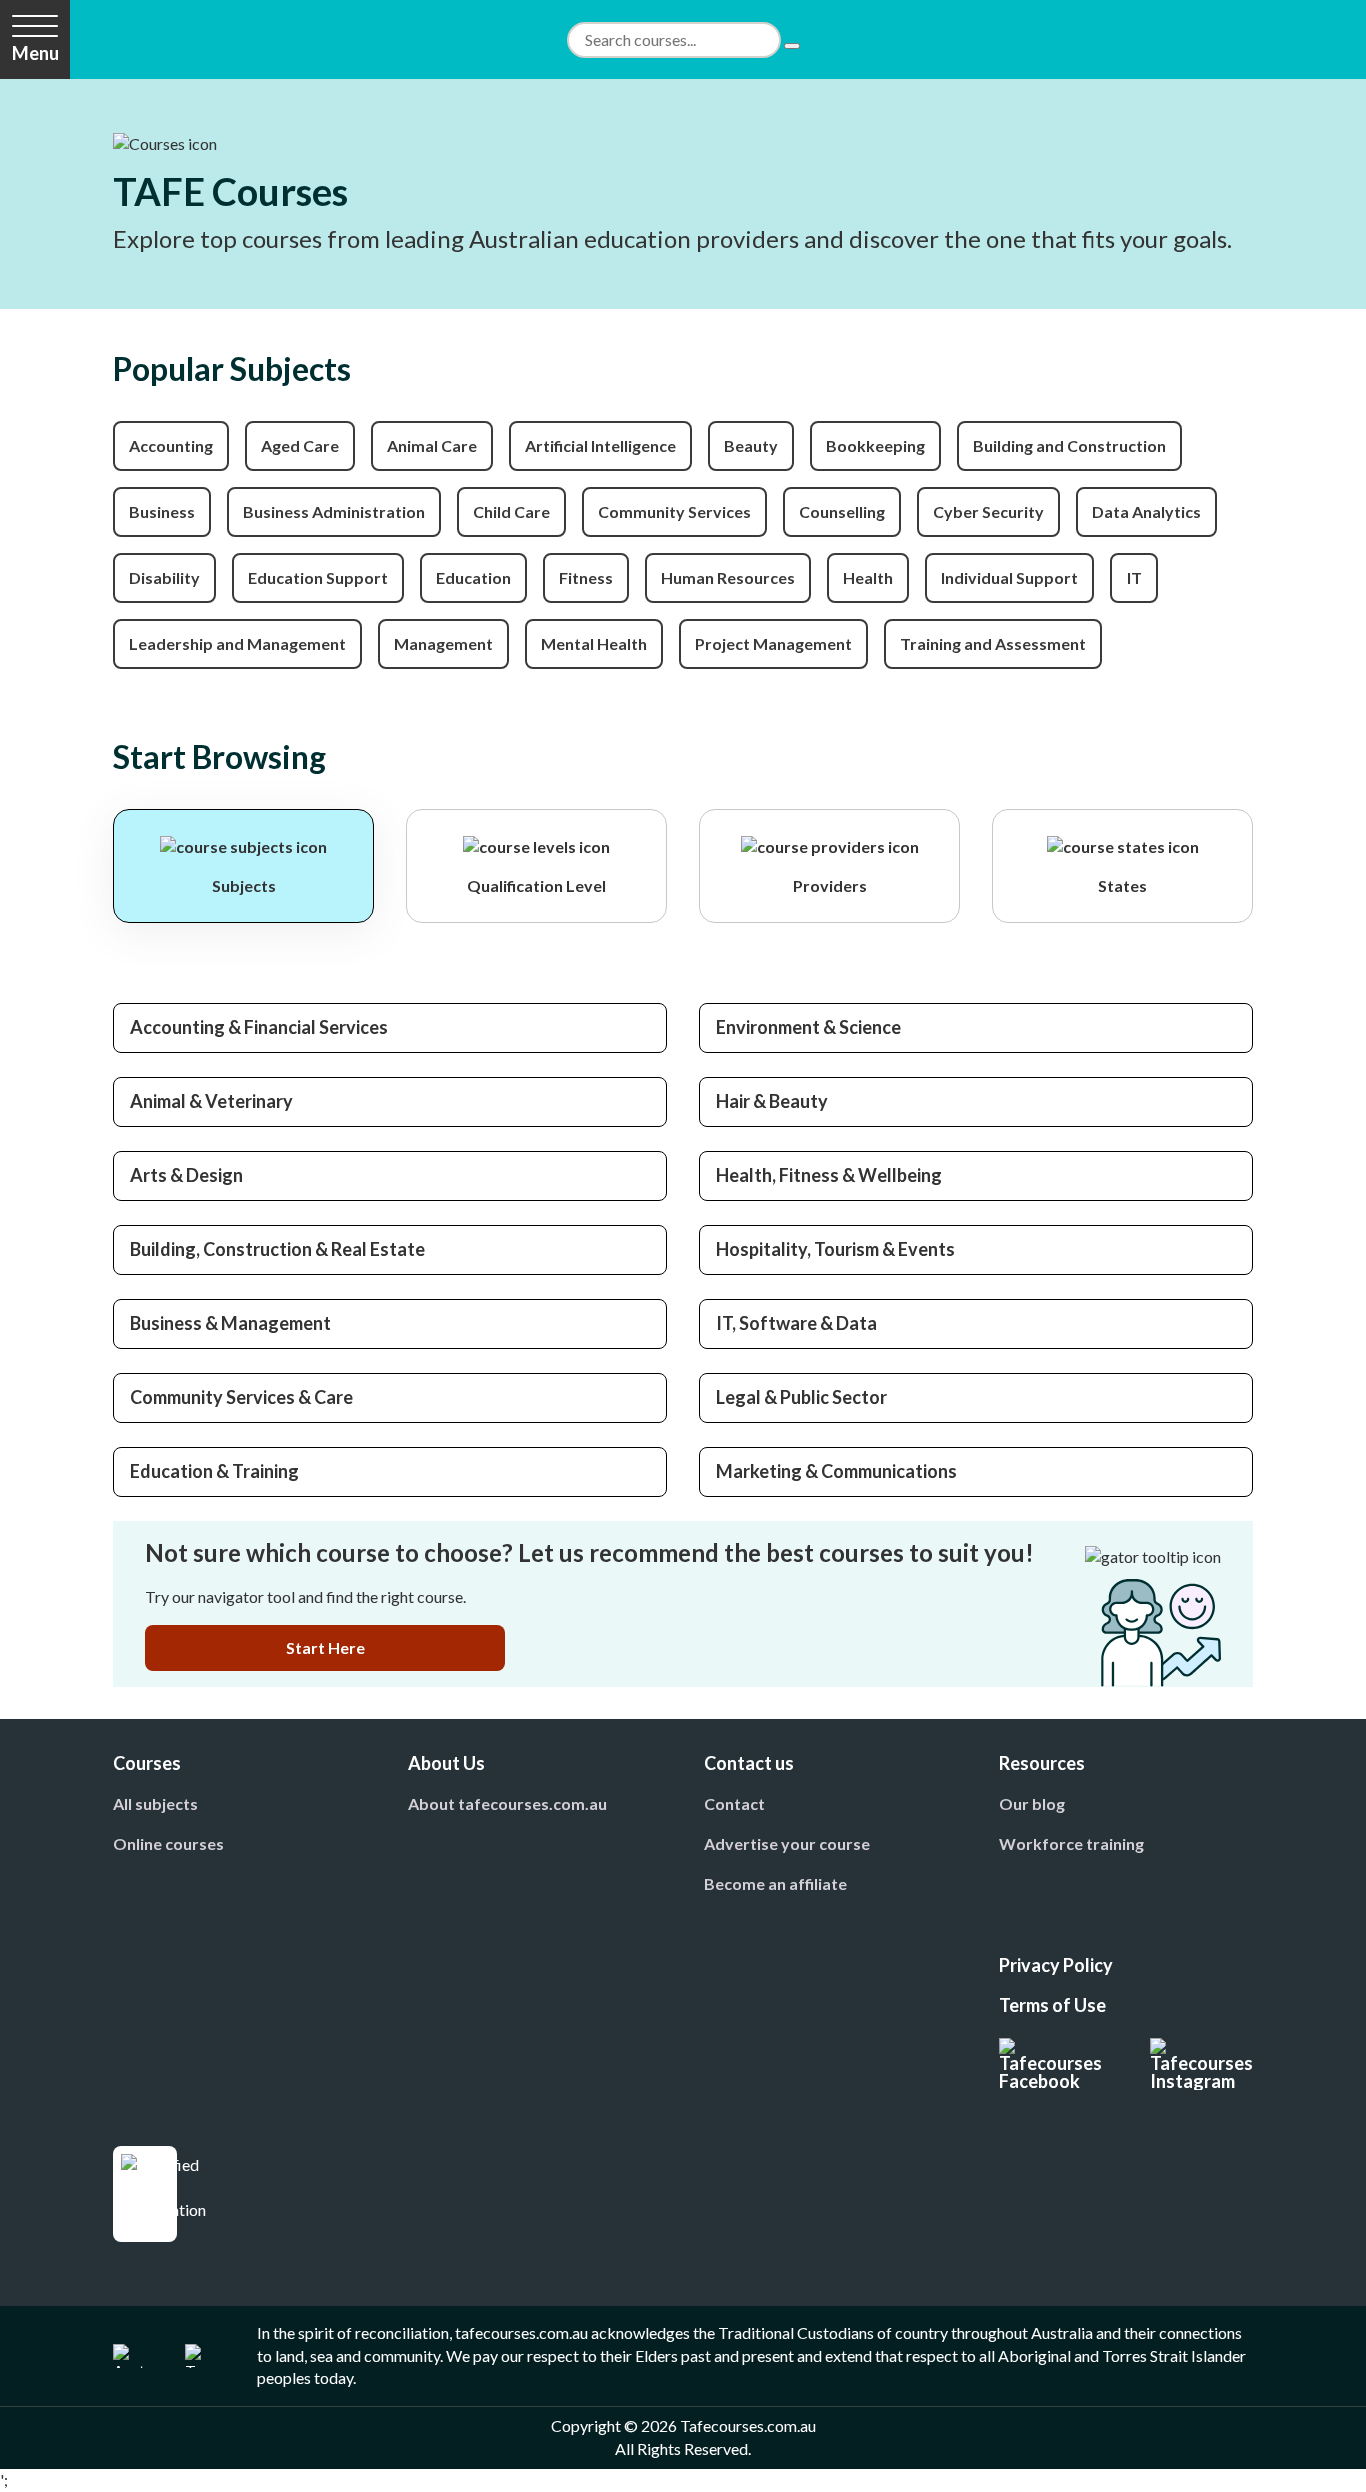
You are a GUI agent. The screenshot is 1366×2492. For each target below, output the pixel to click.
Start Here (325, 1647)
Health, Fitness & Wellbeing (829, 1175)
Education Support (318, 577)
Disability (164, 577)
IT (1134, 577)
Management (443, 643)
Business (162, 511)
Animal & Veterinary (211, 1101)
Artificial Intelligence (600, 445)
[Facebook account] (1050, 2064)
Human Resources (728, 577)
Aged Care (300, 445)
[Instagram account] (1201, 2064)
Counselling (842, 511)
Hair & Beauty (772, 1101)
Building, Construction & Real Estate (277, 1249)
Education (473, 577)
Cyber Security (988, 511)
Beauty (751, 445)
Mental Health (594, 643)
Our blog (1032, 1803)
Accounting (171, 445)
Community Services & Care (241, 1397)
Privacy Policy (1056, 1965)
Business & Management (230, 1323)
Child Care (511, 511)
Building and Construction (1069, 445)
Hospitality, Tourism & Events (835, 1249)
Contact (734, 1803)
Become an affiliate (775, 1883)
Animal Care (432, 445)
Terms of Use (1052, 2005)
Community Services (674, 511)
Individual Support (1009, 577)
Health (868, 577)
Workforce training (1071, 1843)
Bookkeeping (875, 445)
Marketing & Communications (836, 1471)
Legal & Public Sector (801, 1397)
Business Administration (334, 511)
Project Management (773, 643)
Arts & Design (186, 1175)
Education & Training (214, 1471)
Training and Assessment (993, 643)
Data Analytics (1146, 511)
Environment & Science (808, 1027)
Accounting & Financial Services (259, 1027)
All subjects (155, 1803)
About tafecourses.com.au (507, 1803)
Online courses (168, 1843)
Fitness (586, 577)
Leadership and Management (237, 643)
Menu (35, 53)
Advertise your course (787, 1843)
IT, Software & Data (796, 1323)
